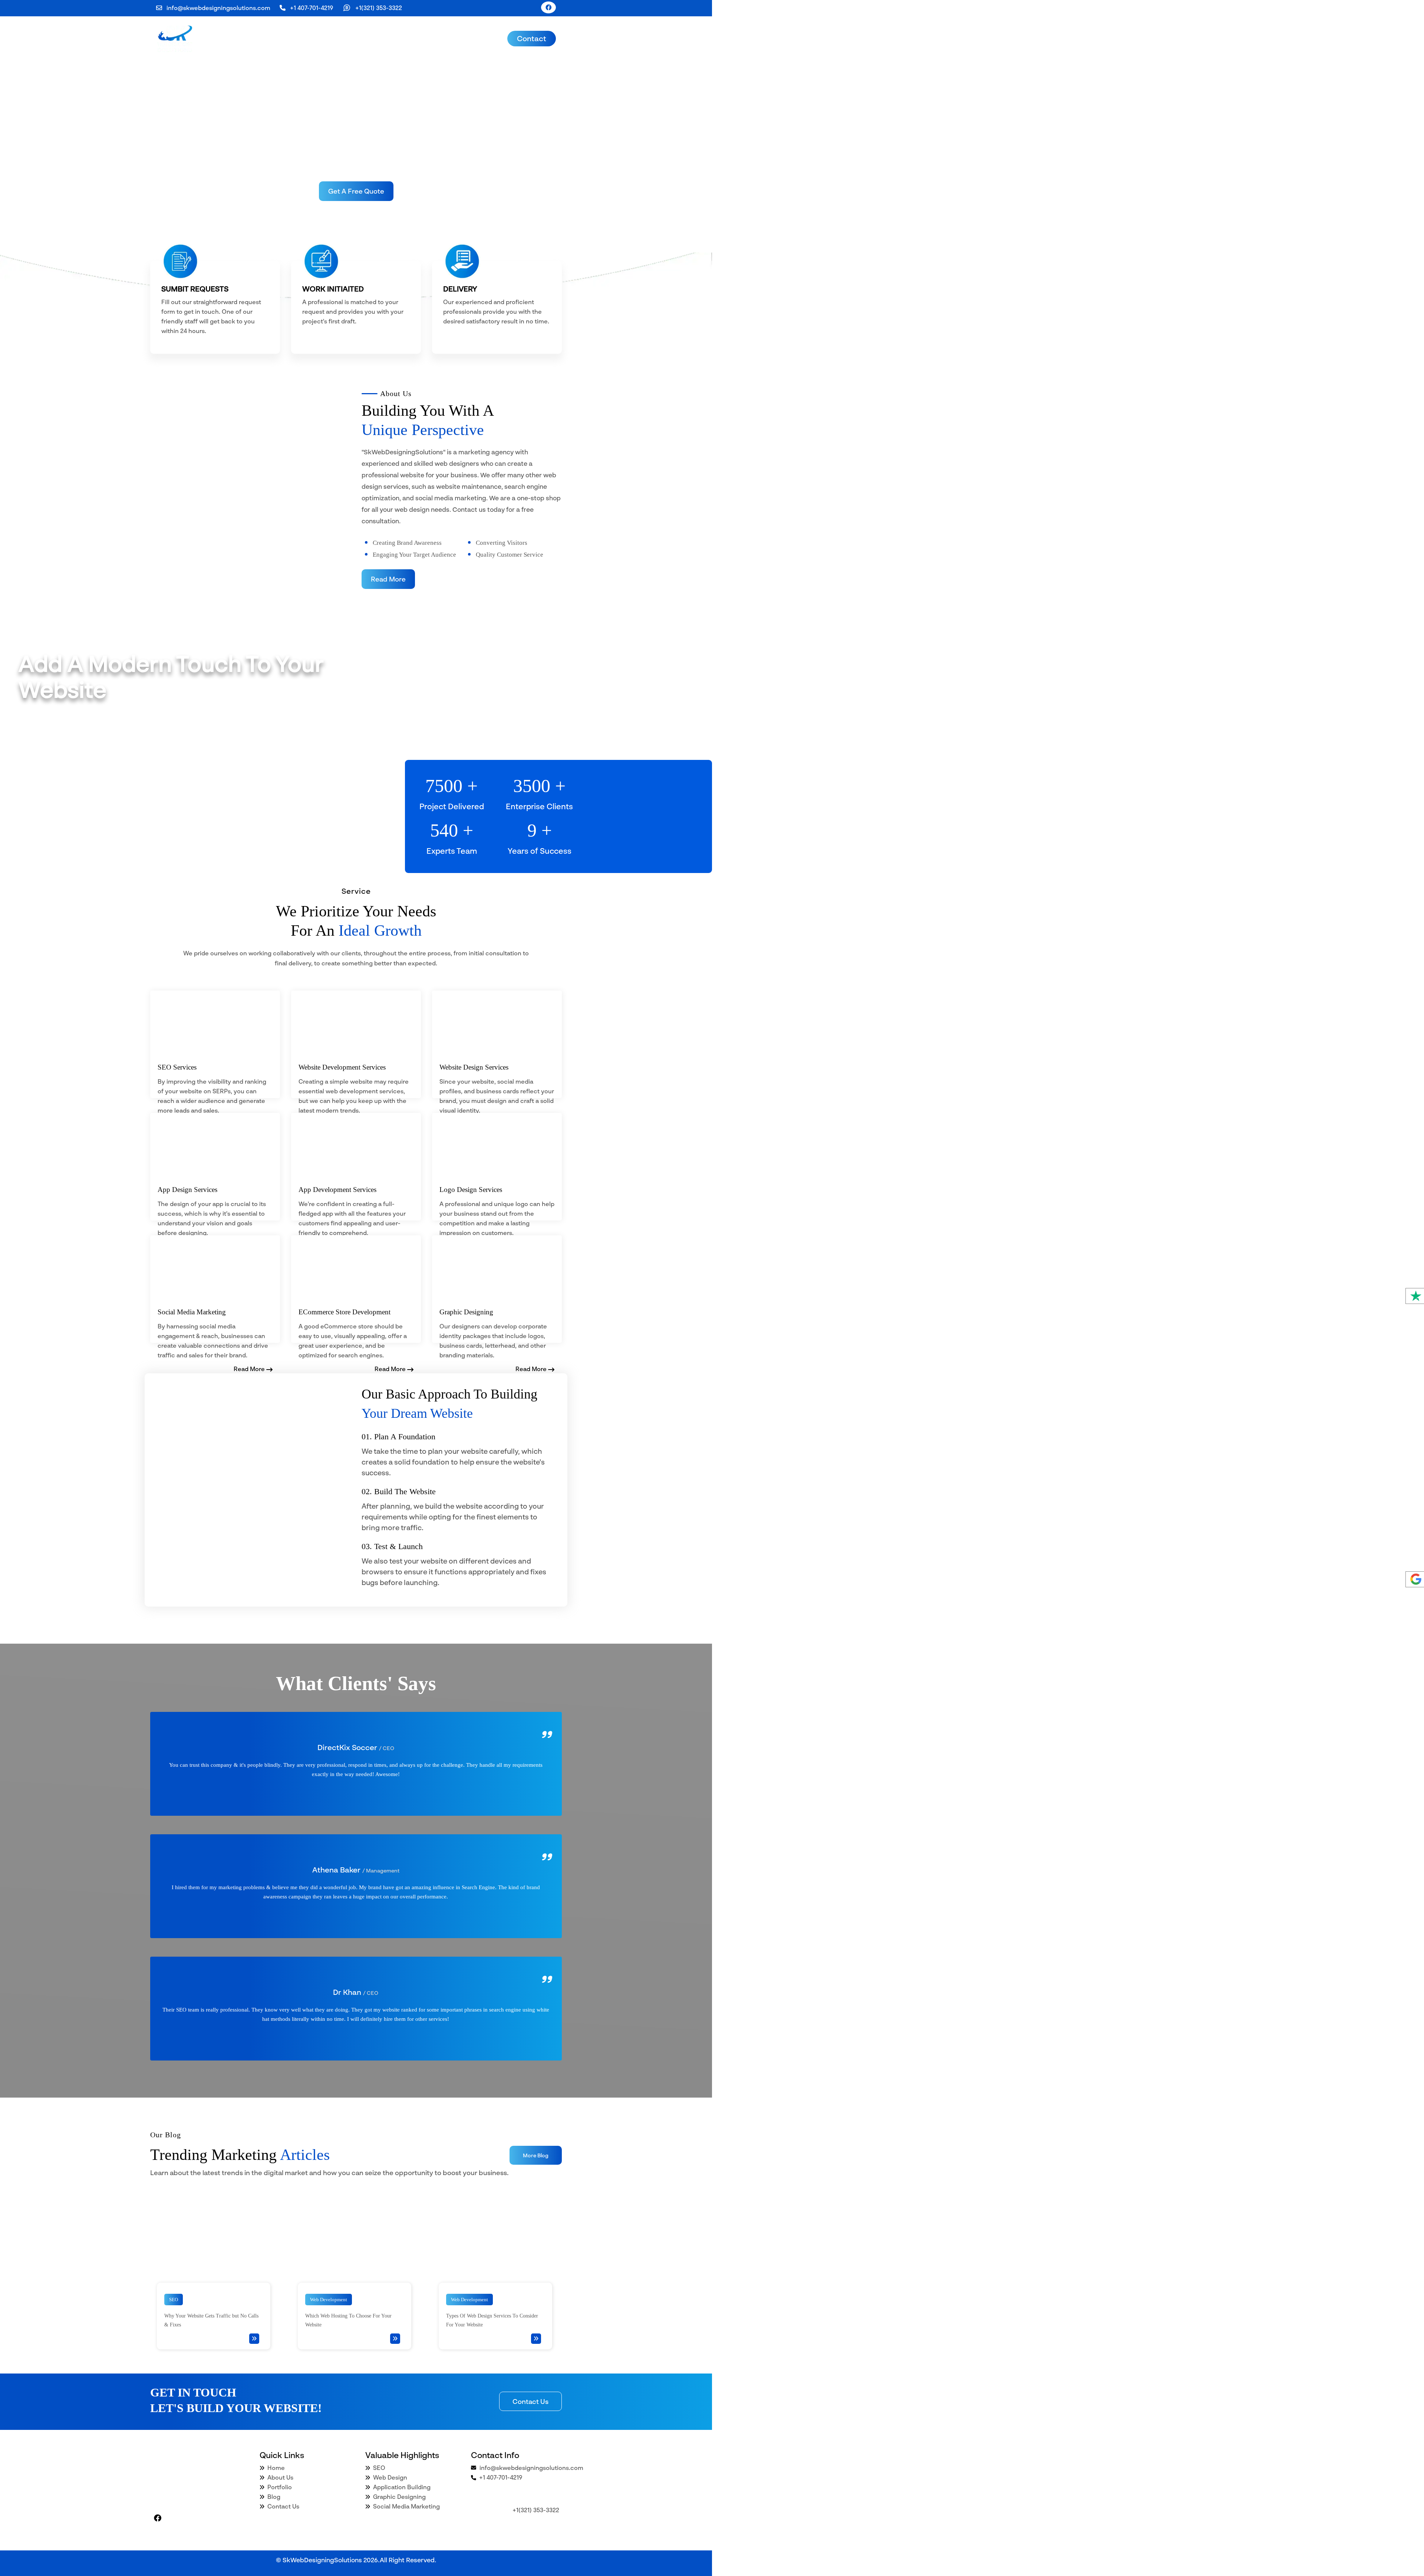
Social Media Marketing (406, 2506)
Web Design (390, 2477)
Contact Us (530, 2401)
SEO (379, 2468)
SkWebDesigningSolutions (322, 2560)
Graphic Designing (399, 2497)
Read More (388, 579)
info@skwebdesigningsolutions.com (218, 8)
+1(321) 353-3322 (379, 8)
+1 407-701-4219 (311, 8)
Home (275, 2468)
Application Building (402, 2487)
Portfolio (279, 2487)
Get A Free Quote (356, 191)
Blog (273, 2497)
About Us (280, 2477)
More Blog (536, 2155)
